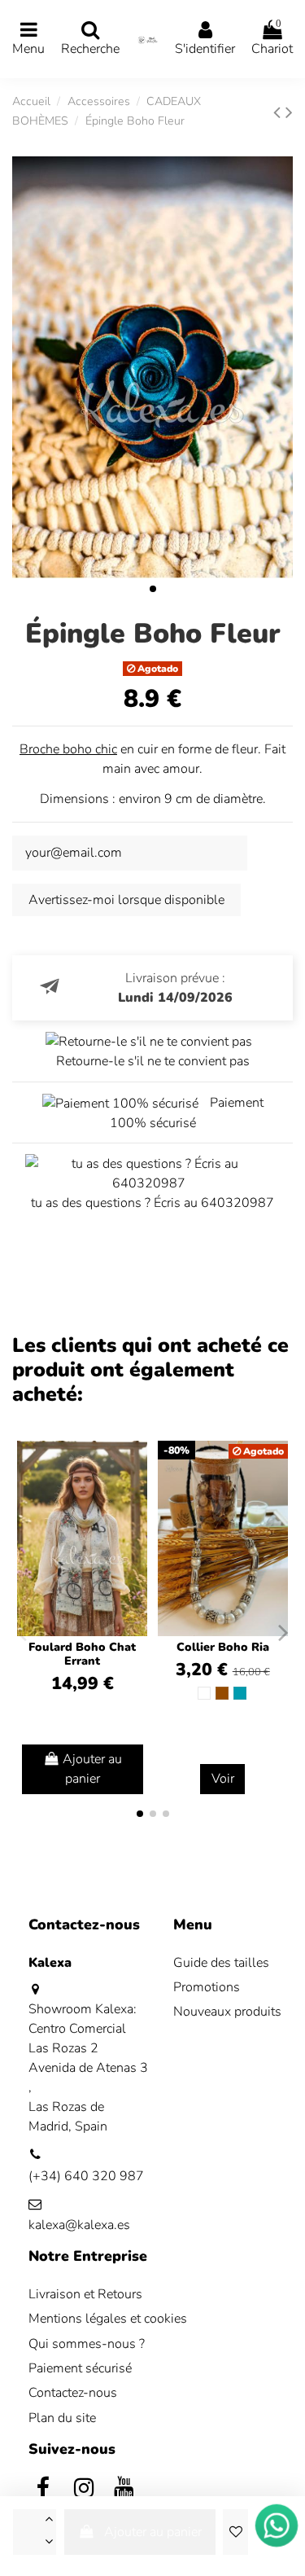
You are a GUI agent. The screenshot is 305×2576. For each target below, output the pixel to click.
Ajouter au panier (153, 2532)
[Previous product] (279, 112)
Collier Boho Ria (223, 1647)
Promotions (207, 1987)
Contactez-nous (73, 2393)
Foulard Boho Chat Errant (82, 1654)
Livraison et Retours (85, 2294)
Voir (223, 1779)
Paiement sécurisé (80, 2368)
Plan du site (62, 2418)
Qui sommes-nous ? (87, 2344)
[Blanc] (204, 1693)
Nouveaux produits (227, 2012)
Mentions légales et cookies (108, 2319)
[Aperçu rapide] (134, 1497)
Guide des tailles (221, 1963)
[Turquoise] (240, 1693)
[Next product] (289, 112)
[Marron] (222, 1693)
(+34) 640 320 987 (86, 2176)
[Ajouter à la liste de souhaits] (235, 2532)
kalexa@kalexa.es (79, 2225)
